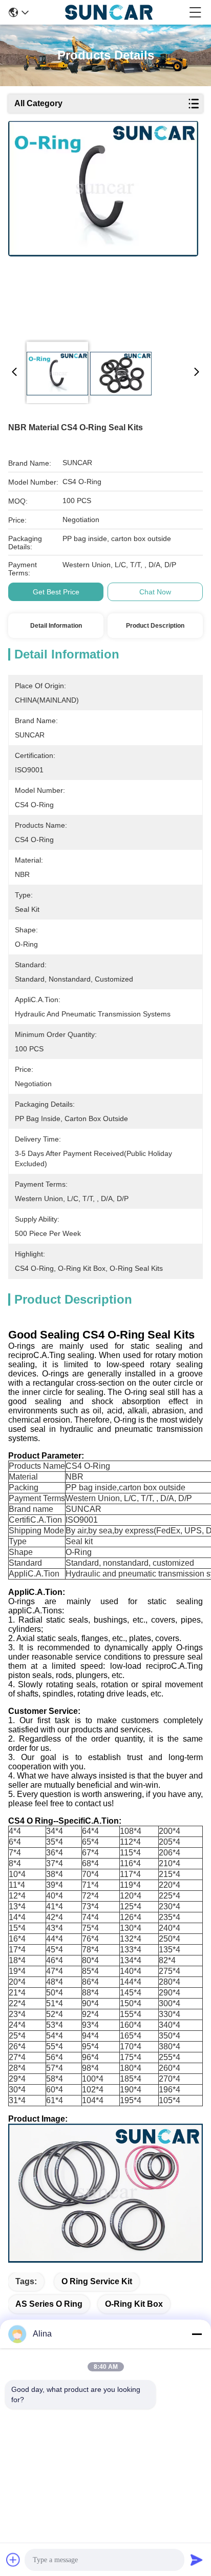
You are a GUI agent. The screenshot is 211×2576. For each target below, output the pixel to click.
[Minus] (197, 2334)
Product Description (155, 626)
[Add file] (13, 2560)
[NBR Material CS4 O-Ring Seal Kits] (103, 227)
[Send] (197, 2560)
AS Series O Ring (49, 2304)
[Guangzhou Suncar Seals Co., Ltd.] (109, 12)
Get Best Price (56, 592)
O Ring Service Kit (97, 2281)
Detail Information (56, 626)
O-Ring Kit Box (134, 2304)
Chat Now (155, 592)
